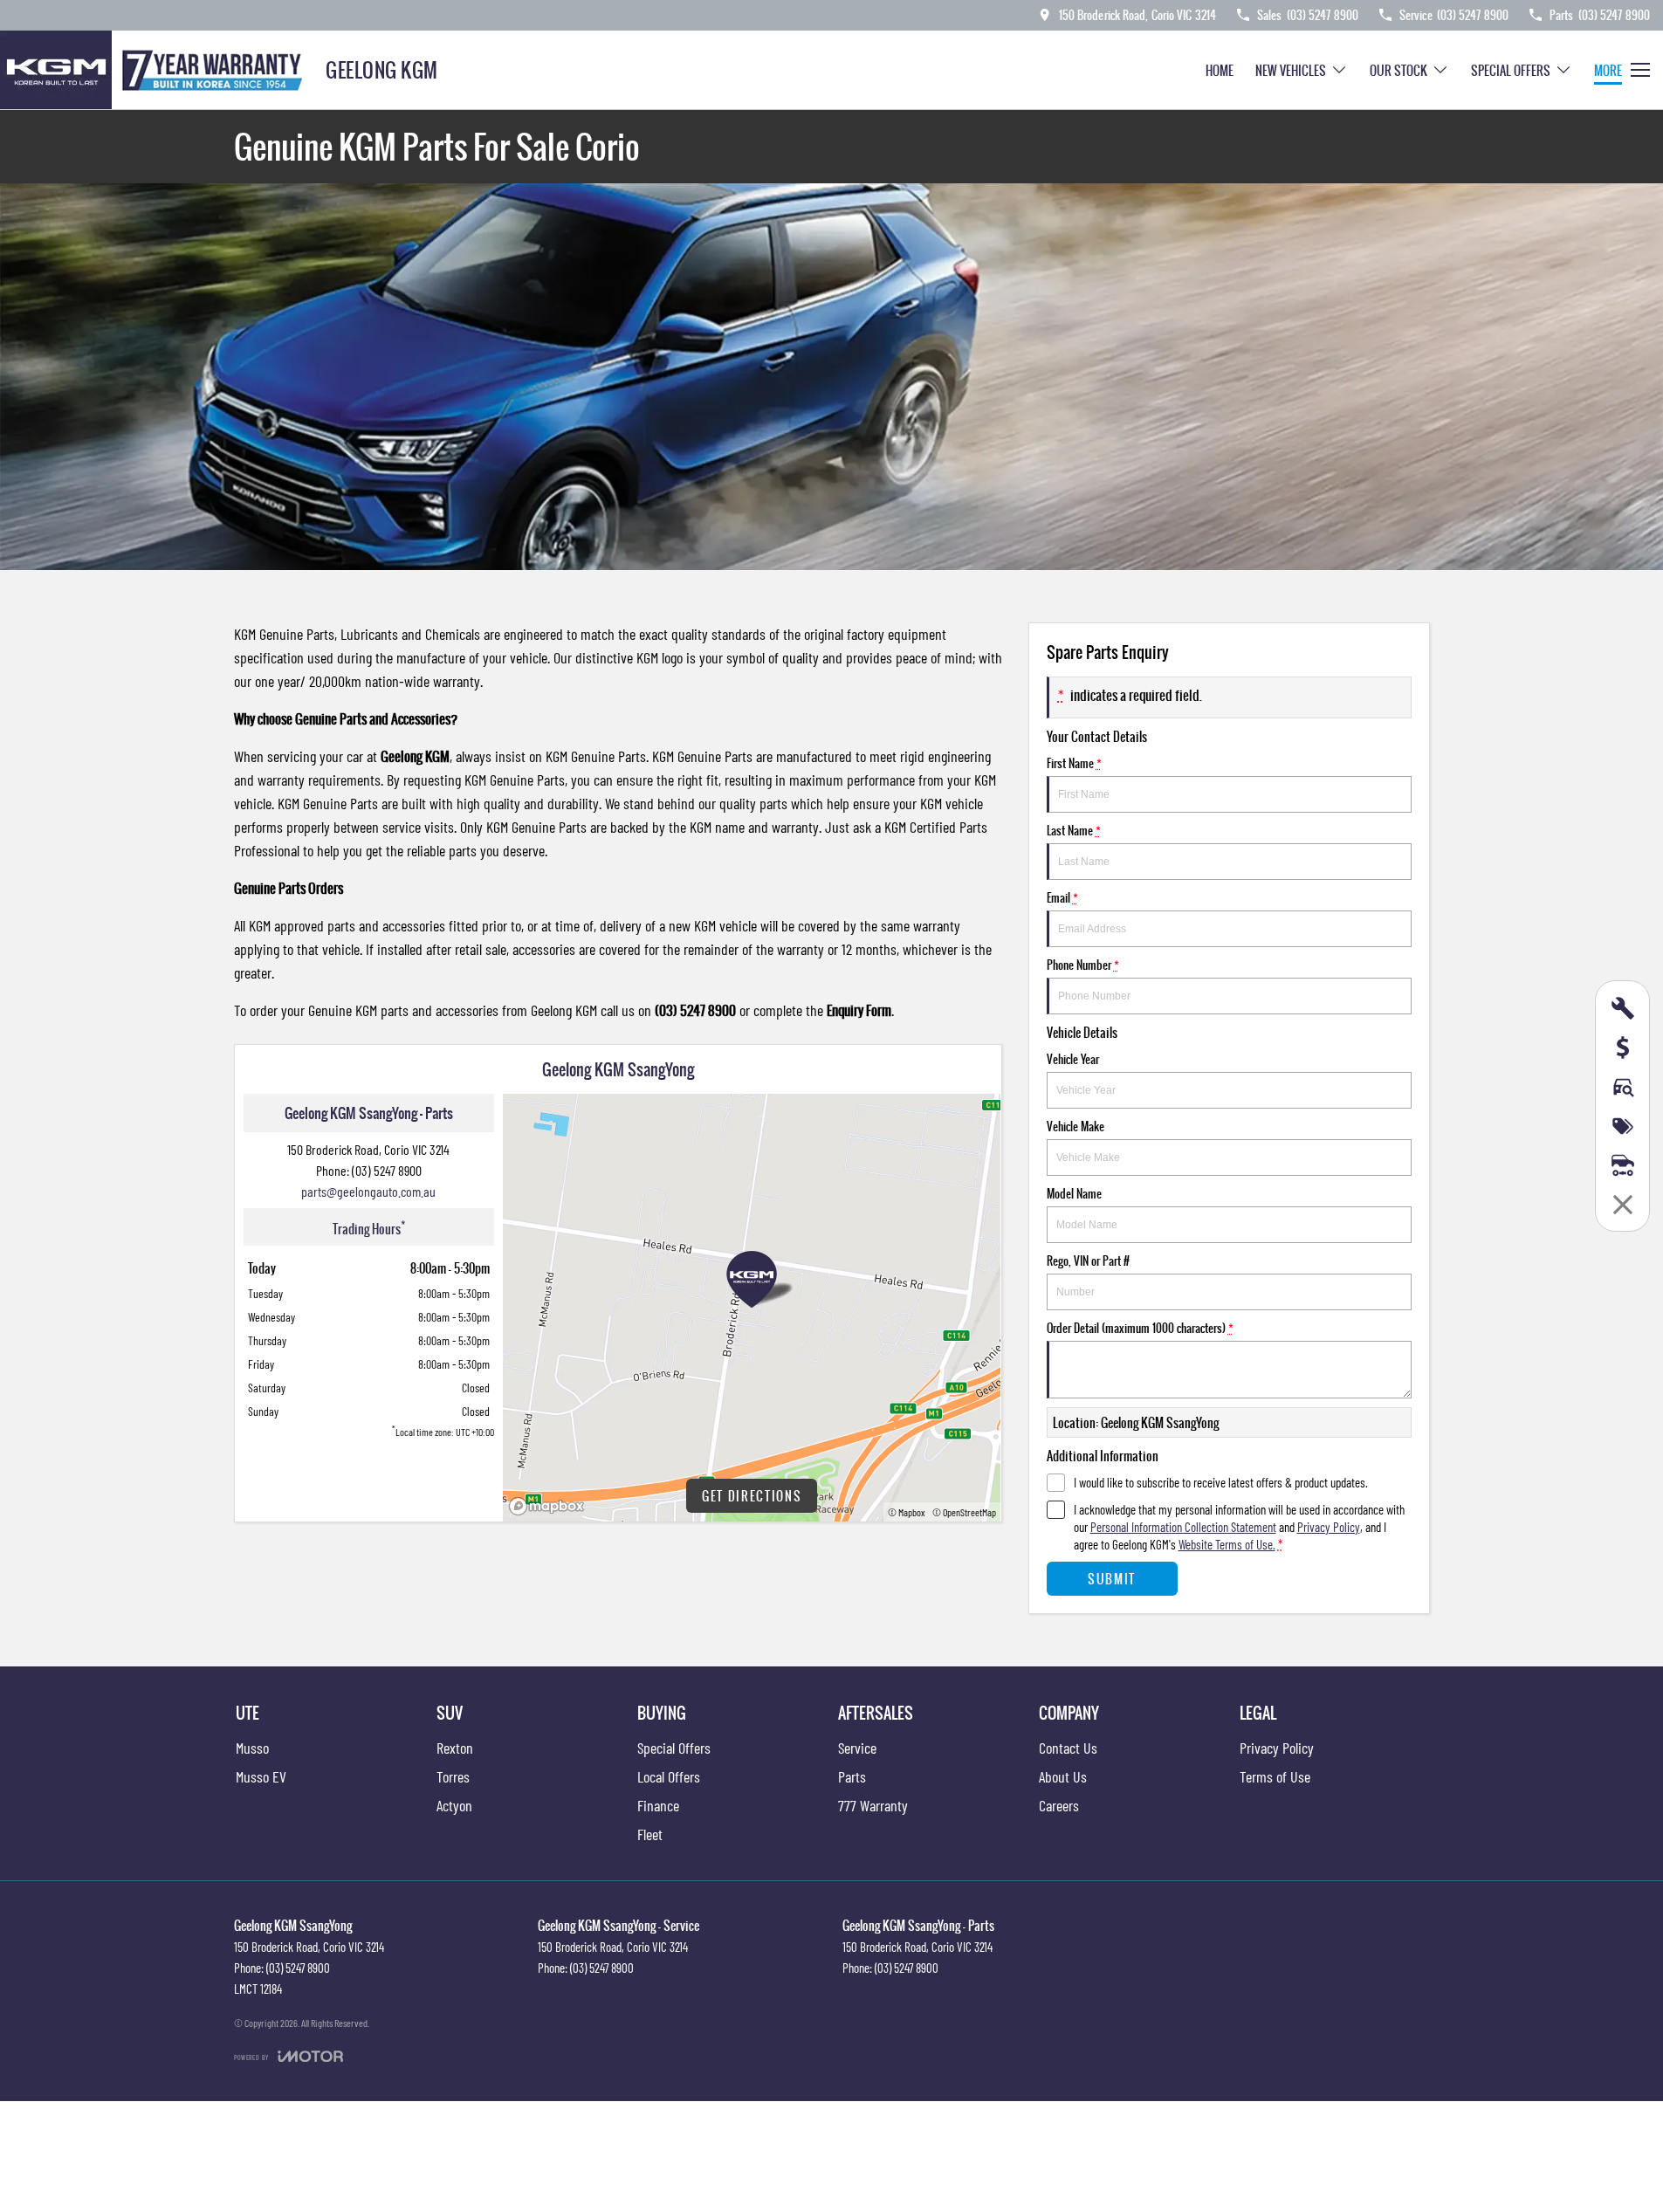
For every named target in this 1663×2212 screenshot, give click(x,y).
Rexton (455, 1748)
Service (857, 1748)
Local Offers (669, 1776)
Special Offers (1511, 70)
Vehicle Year (1073, 1059)
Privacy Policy (1329, 1527)
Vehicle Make (1075, 1126)
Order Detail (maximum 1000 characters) (1140, 1328)
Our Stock (1398, 70)
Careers (1059, 1805)
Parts (852, 1776)
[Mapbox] (550, 1506)
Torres (453, 1776)
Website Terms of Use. (1227, 1544)
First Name (1074, 763)
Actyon (454, 1805)
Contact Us (1068, 1748)
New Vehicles (1291, 70)
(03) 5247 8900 (387, 1170)
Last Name (1074, 830)
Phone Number (1083, 965)
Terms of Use (1275, 1776)
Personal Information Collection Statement (1183, 1527)
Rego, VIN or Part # (1088, 1261)
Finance (658, 1805)
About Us (1063, 1776)
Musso (252, 1748)
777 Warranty (873, 1805)
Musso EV (261, 1776)
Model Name (1074, 1193)
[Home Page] (156, 70)
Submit (1112, 1579)
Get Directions (752, 1496)
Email (1062, 897)
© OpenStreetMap (964, 1512)
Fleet (650, 1834)
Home (1220, 70)
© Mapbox (907, 1512)
